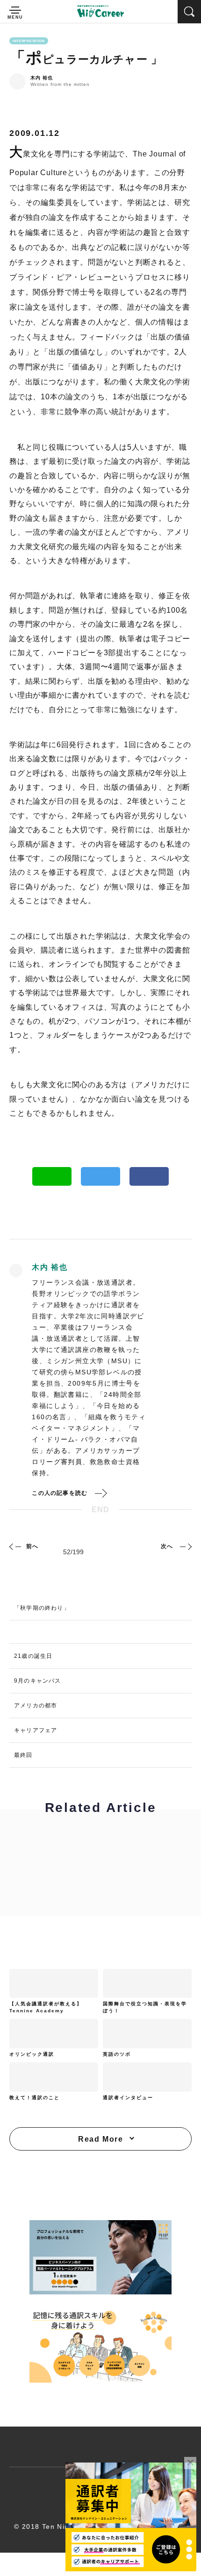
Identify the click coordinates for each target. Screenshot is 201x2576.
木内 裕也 (42, 78)
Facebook (149, 1176)
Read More (100, 2139)
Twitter (100, 1176)
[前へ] (16, 1546)
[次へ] (185, 1546)
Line (52, 1176)
